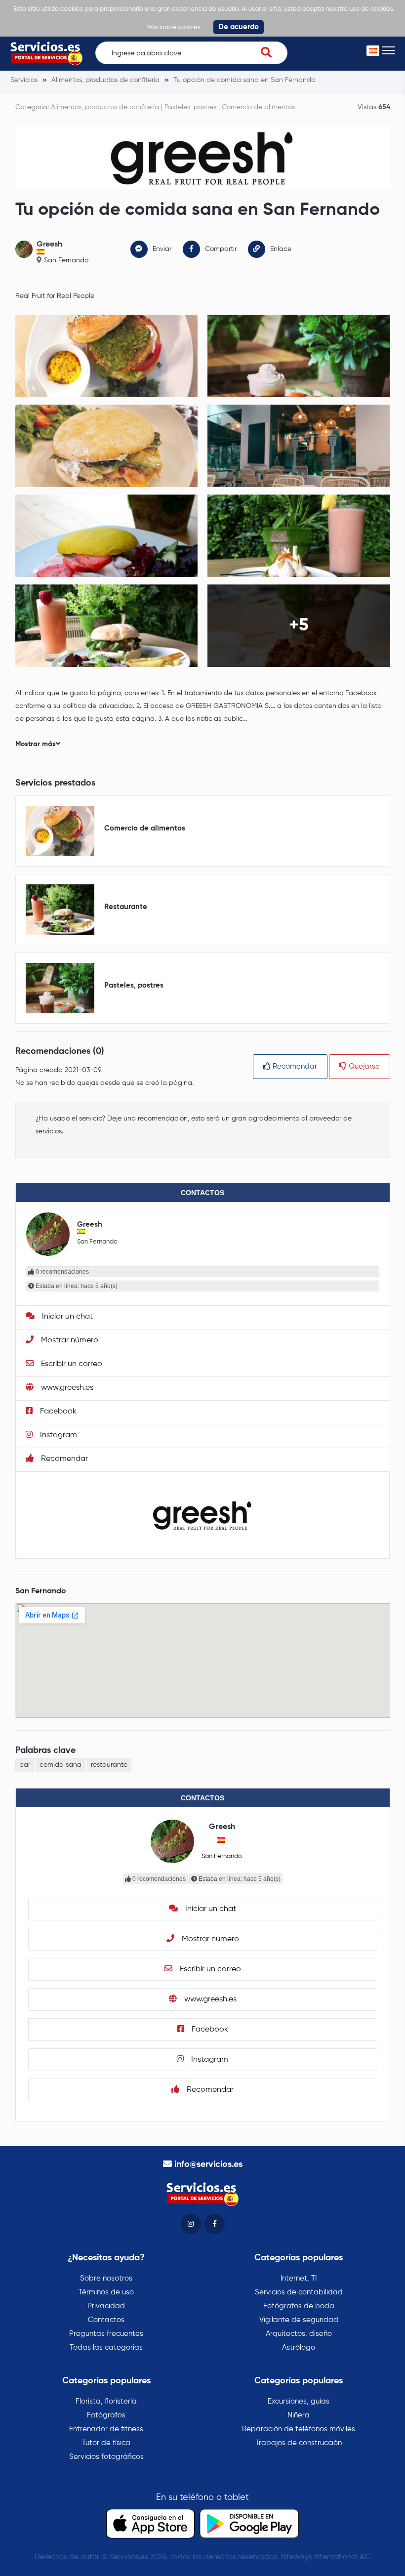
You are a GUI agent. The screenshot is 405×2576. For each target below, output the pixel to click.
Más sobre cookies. (174, 27)
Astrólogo (299, 2347)
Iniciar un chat (66, 1317)
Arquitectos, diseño (299, 2334)
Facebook (57, 1412)
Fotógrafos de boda (299, 2306)
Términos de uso (106, 2292)
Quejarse (363, 1066)
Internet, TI (299, 2278)
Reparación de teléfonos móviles (299, 2429)
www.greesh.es (66, 1388)
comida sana (61, 1765)
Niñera (299, 2415)
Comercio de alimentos (258, 107)
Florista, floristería (106, 2401)
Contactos (106, 2320)
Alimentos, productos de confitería (105, 107)
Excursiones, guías (299, 2401)
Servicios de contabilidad (299, 2292)
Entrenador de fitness (106, 2429)
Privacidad (106, 2306)
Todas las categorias (106, 2347)
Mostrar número (69, 1340)
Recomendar (294, 1066)
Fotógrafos (106, 2415)
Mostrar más (36, 744)
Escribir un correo (71, 1364)
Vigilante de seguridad (299, 2320)
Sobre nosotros (106, 2278)
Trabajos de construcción (299, 2443)
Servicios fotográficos (106, 2457)
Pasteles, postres (190, 107)
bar (25, 1765)
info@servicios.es (208, 2164)
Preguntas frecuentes (106, 2334)
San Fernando (66, 260)
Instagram (58, 1435)
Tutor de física (106, 2443)
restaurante (109, 1765)
